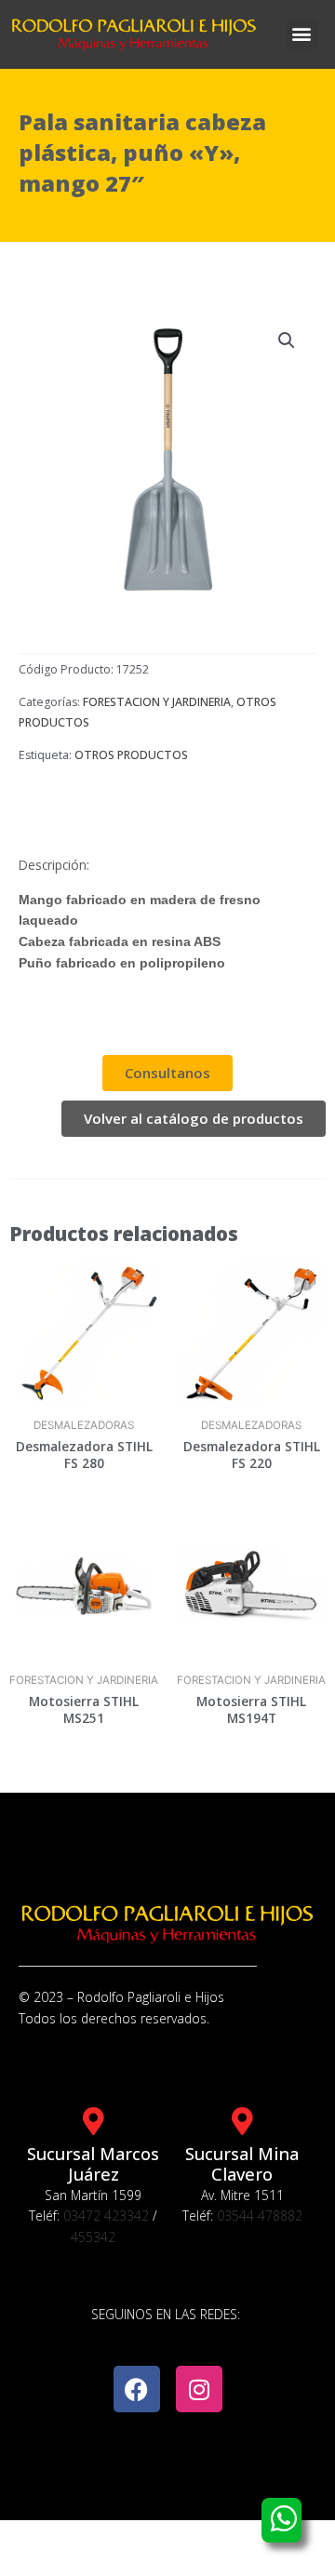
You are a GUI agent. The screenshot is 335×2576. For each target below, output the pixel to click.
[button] (302, 34)
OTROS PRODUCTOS (131, 755)
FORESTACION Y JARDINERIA (157, 702)
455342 (93, 2237)
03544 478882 (260, 2216)
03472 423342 (106, 2216)
